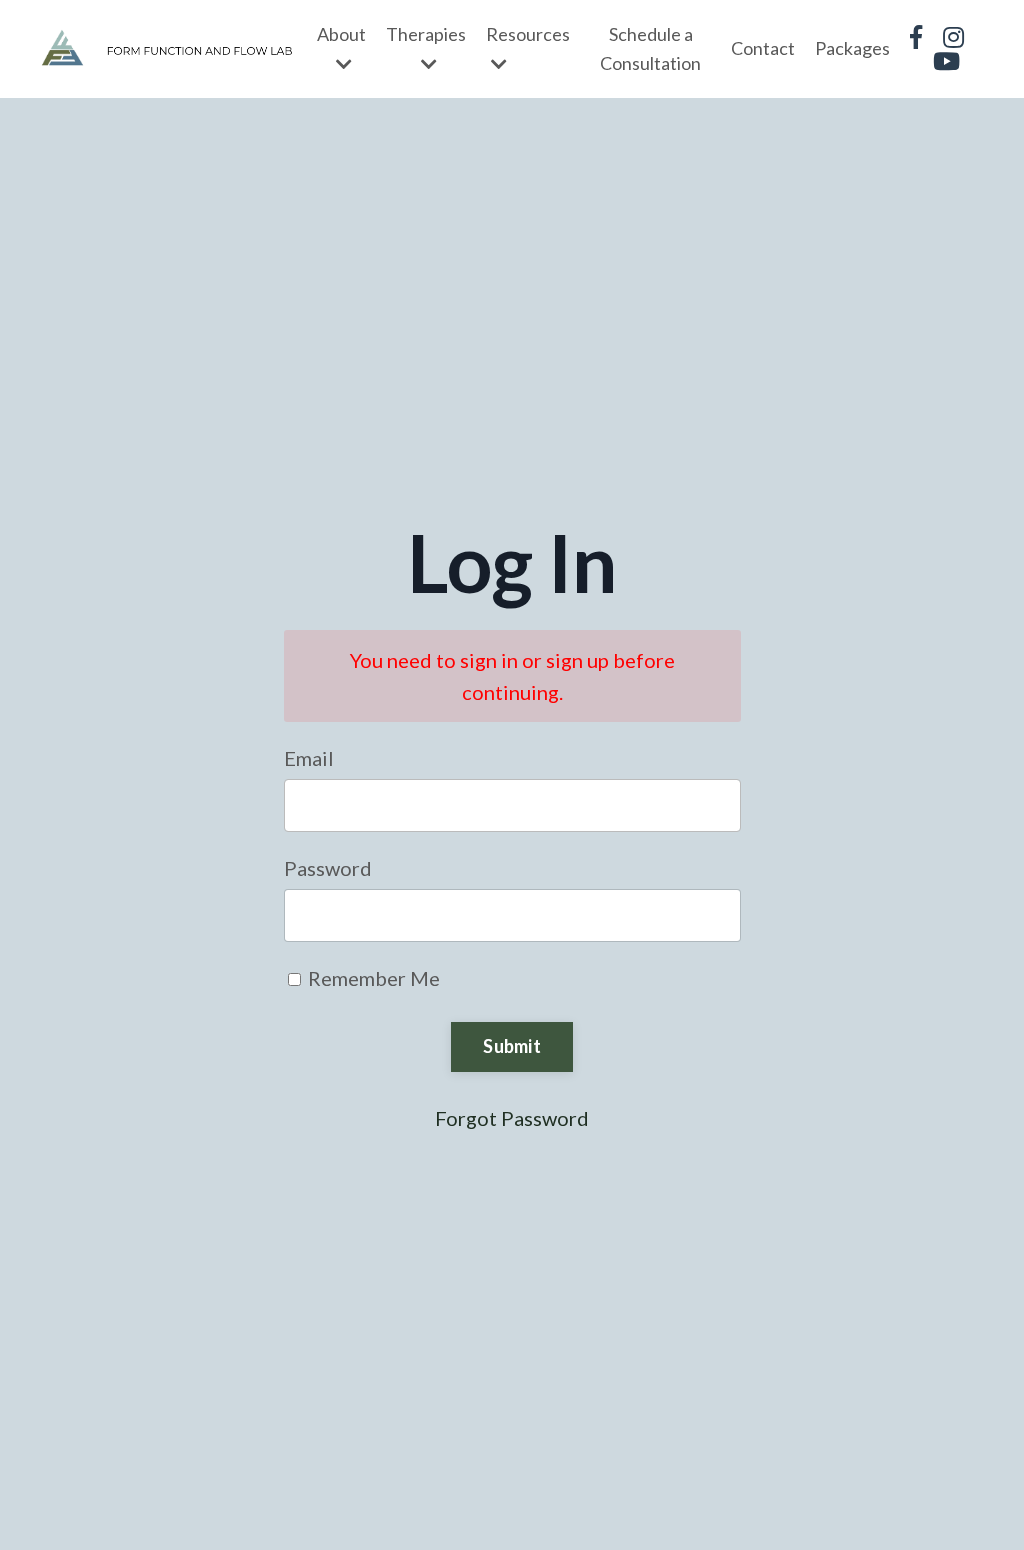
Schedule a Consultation (650, 48)
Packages (852, 48)
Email (309, 758)
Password (328, 868)
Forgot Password (512, 1118)
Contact (763, 48)
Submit (512, 1046)
